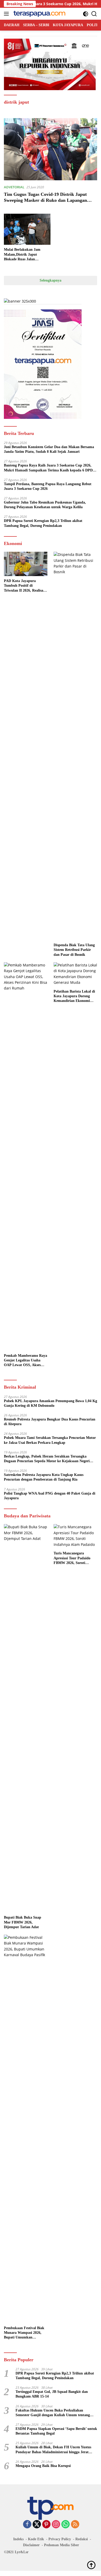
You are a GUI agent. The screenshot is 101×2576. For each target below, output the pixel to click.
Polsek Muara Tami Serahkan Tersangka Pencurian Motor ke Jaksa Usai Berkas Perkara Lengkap (50, 1440)
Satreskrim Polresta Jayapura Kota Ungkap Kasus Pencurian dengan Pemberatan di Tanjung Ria (44, 1477)
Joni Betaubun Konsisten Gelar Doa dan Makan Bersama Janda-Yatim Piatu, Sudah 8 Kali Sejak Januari (49, 449)
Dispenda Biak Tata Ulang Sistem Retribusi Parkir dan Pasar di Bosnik (74, 950)
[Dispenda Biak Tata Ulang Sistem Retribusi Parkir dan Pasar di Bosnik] (75, 746)
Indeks (18, 2539)
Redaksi (82, 2539)
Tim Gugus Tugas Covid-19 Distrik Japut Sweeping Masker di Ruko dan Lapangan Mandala (45, 200)
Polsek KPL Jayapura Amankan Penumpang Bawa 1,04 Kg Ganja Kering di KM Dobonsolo (51, 1403)
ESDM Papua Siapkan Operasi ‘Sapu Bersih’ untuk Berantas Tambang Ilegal (56, 2431)
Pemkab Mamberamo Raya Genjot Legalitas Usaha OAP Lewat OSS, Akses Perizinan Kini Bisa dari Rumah (26, 1361)
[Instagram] (56, 2525)
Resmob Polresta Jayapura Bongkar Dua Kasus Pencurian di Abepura (50, 1422)
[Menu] (7, 14)
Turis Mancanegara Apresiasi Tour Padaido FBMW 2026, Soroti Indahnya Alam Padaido (73, 1558)
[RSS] (75, 2525)
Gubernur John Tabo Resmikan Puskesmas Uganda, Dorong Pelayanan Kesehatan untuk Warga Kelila (45, 505)
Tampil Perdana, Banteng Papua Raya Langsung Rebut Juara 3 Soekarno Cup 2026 (48, 486)
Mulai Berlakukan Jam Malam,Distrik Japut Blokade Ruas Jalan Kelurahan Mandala (22, 255)
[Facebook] (27, 2525)
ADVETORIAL (14, 187)
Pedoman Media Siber (62, 2545)
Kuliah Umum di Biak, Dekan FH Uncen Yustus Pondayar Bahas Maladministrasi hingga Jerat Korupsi (53, 2450)
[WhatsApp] (66, 2525)
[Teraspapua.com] (39, 14)
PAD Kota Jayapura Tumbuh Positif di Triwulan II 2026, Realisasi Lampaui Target (25, 586)
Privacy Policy (60, 2539)
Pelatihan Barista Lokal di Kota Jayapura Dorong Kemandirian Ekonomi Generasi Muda (74, 996)
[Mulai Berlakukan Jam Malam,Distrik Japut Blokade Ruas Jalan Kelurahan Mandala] (27, 229)
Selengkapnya (51, 280)
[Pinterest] (46, 2525)
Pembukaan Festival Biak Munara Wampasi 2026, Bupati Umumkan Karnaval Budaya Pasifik (24, 2333)
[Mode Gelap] (86, 14)
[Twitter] (37, 2525)
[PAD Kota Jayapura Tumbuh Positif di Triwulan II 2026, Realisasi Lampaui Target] (26, 564)
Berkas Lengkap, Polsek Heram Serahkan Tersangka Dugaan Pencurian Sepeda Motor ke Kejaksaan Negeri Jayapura (47, 1459)
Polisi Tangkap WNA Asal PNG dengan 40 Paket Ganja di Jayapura (50, 1496)
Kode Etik (36, 2539)
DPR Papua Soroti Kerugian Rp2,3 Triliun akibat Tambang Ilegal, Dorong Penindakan (43, 523)
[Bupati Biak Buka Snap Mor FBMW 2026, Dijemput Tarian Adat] (26, 1718)
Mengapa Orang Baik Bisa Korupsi (43, 2466)
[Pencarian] (94, 14)
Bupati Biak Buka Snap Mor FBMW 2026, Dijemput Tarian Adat (23, 1922)
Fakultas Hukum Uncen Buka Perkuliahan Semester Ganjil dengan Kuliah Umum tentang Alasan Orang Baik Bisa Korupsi (53, 2413)
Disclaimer (31, 2545)
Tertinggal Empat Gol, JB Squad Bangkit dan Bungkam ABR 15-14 (52, 2394)
